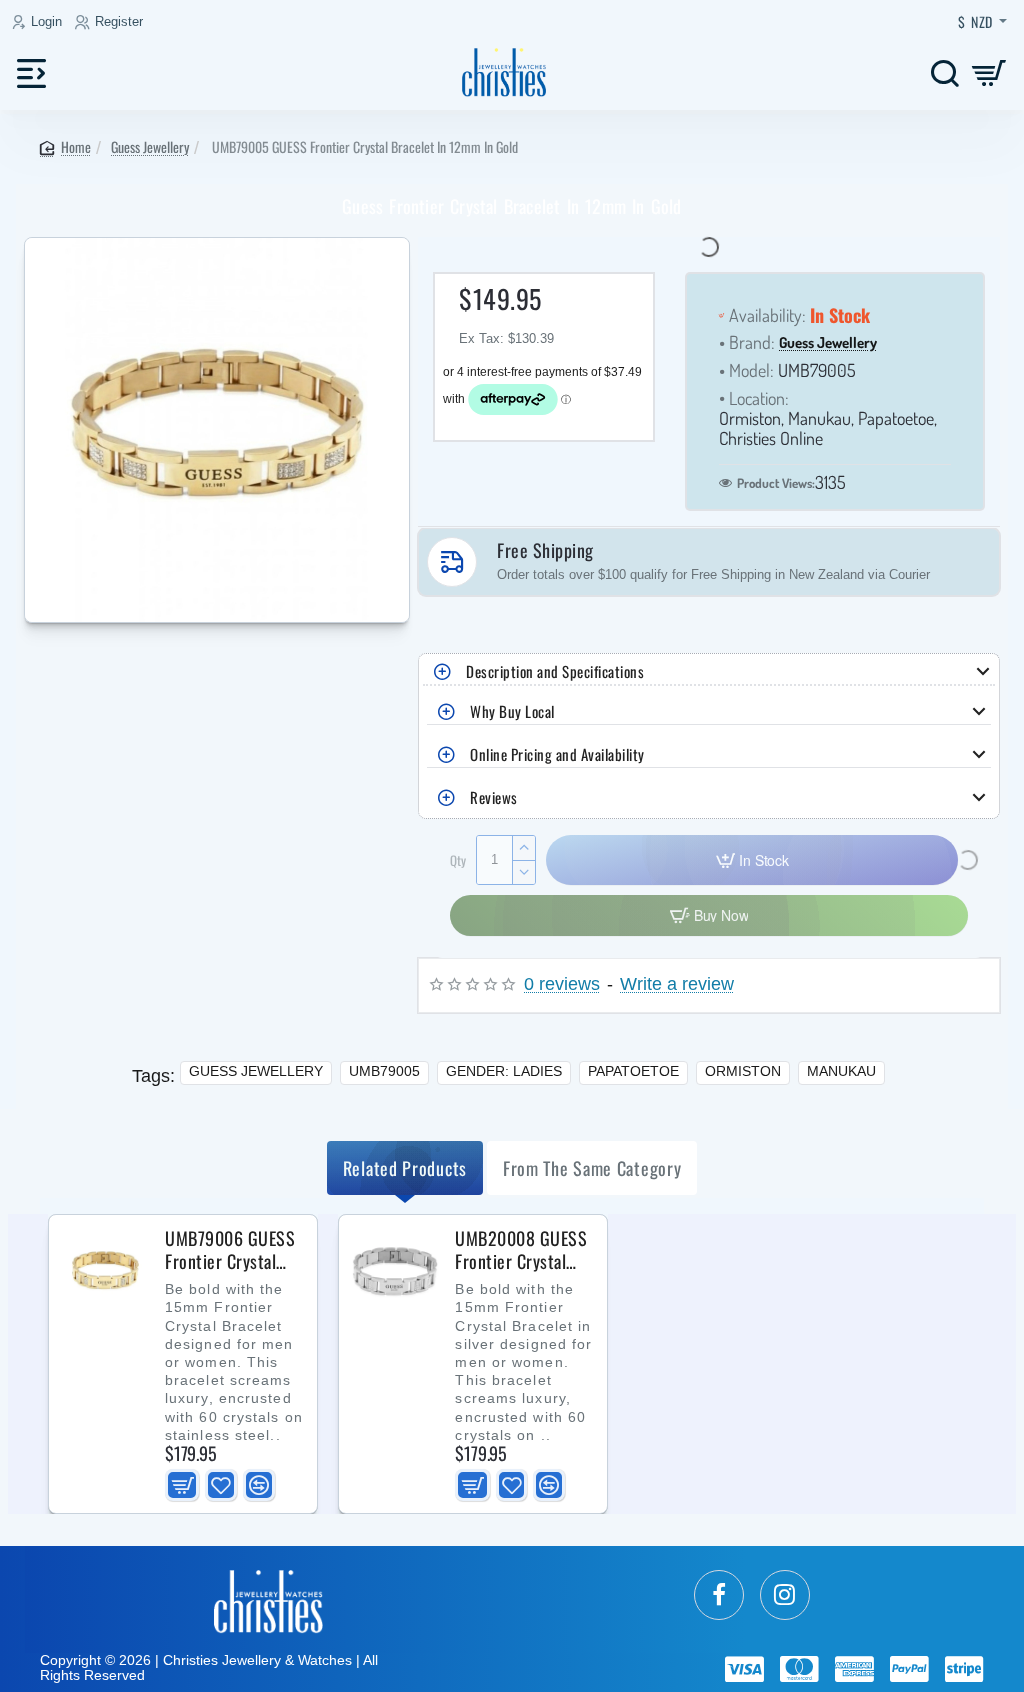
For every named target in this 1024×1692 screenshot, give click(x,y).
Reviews (494, 797)
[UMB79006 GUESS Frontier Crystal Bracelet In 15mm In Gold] (105, 1271)
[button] (182, 1485)
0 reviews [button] (562, 984)
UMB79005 (384, 1071)
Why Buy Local (512, 711)
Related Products (405, 1168)
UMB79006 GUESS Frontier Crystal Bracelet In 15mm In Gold (230, 1250)
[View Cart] (989, 72)
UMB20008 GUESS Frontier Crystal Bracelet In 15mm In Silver (521, 1250)
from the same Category (592, 1168)
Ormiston (743, 1071)
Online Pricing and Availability (557, 754)
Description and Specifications (555, 671)
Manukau (841, 1071)
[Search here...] (944, 72)
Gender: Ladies (504, 1071)
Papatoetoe (633, 1071)
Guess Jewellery (150, 146)
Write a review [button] (677, 984)
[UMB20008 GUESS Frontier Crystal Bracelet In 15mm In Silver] (395, 1271)
